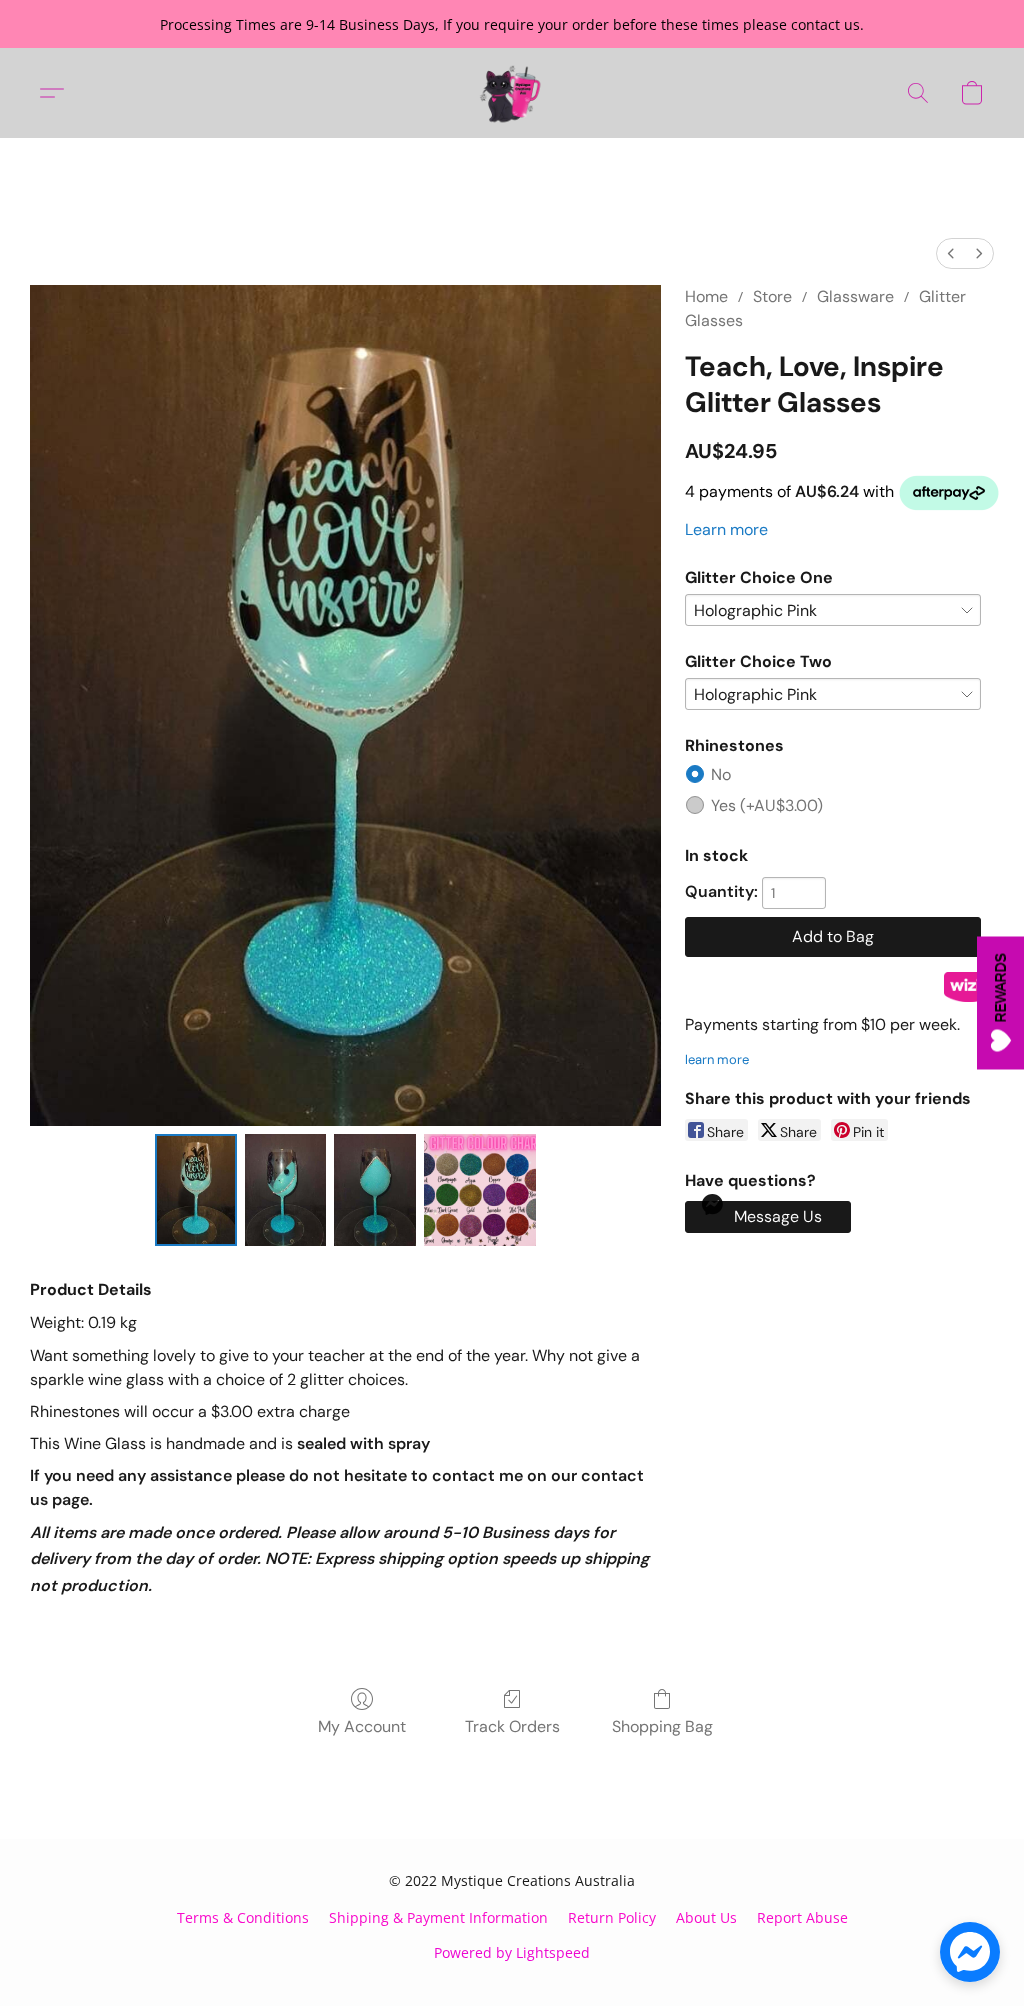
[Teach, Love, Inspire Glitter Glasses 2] (375, 1190)
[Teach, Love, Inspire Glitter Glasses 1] (286, 1190)
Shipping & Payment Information (438, 1917)
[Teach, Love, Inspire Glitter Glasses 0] (196, 1190)
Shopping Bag (662, 1726)
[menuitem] (951, 253)
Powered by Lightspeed (512, 1952)
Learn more (726, 529)
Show (1000, 1003)
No (721, 774)
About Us (706, 1917)
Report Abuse (802, 1917)
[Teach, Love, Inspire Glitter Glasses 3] (480, 1190)
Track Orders (512, 1726)
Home (706, 296)
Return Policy (612, 1917)
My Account (362, 1726)
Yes (767, 805)
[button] (512, 93)
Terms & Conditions (243, 1917)
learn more (717, 1059)
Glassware (855, 296)
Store (772, 296)
